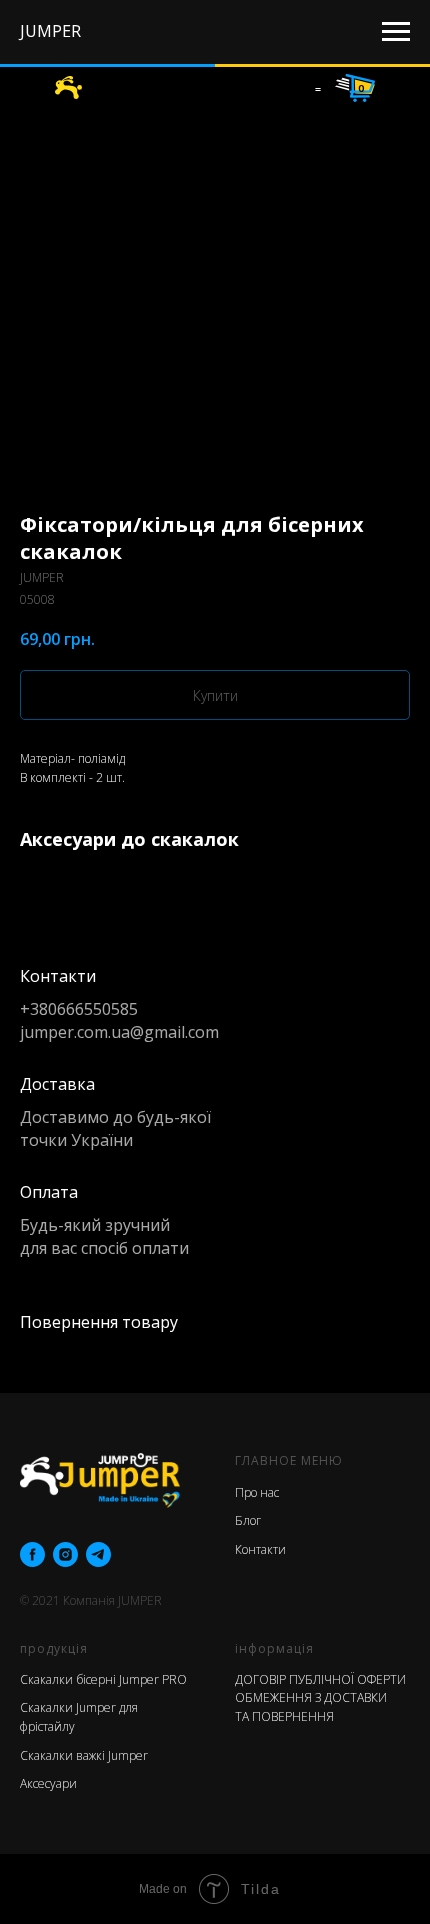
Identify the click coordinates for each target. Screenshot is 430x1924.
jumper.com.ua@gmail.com (119, 1032)
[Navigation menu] (396, 32)
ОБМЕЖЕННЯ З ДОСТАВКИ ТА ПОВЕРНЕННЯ (311, 1707)
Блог (248, 1520)
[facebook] (32, 1554)
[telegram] (98, 1554)
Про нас (257, 1492)
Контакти (260, 1549)
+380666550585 (79, 1009)
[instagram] (65, 1554)
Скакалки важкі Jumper (84, 1755)
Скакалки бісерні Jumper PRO (103, 1679)
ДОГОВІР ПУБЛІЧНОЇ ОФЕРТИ (320, 1679)
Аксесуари (48, 1783)
